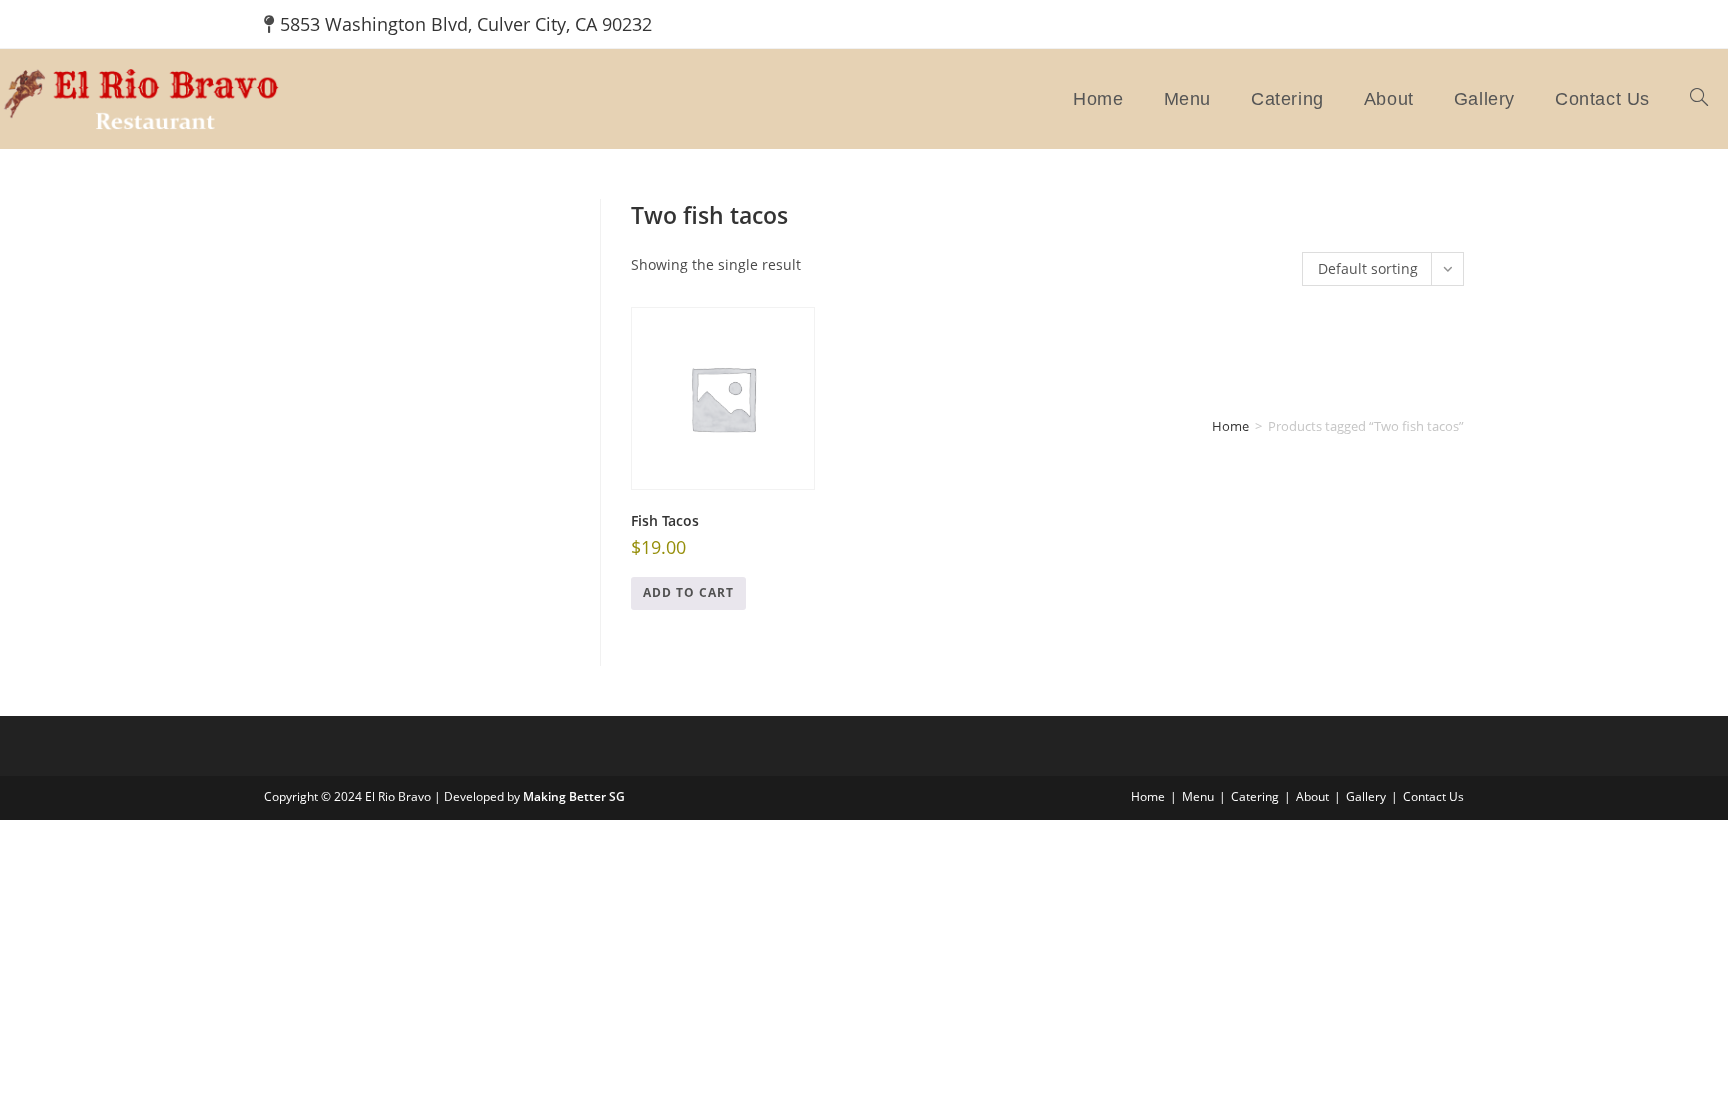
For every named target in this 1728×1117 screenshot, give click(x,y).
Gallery (1366, 796)
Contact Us (1433, 796)
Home (1230, 426)
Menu (1198, 796)
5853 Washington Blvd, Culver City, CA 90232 (466, 24)
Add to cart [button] (688, 592)
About (1312, 796)
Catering (1255, 796)
